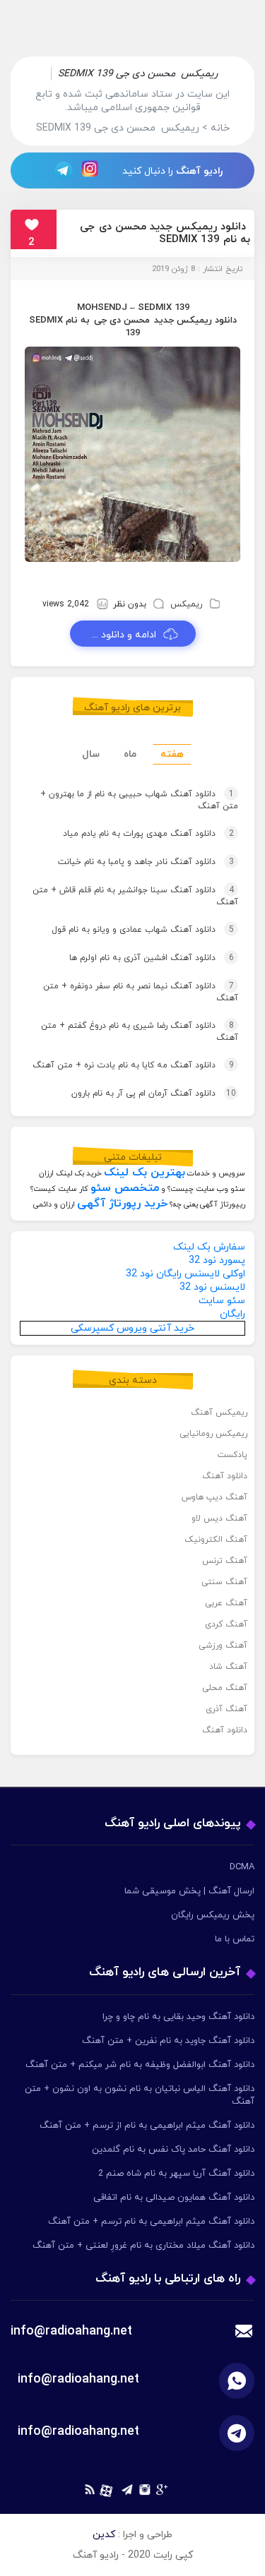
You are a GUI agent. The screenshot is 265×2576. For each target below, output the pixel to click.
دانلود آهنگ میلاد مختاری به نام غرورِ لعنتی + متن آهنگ (143, 2246)
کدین (104, 2535)
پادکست (232, 1455)
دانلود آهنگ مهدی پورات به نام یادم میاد (148, 834)
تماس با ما (235, 1939)
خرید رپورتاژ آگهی (122, 1204)
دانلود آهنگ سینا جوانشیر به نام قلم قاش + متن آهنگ (135, 896)
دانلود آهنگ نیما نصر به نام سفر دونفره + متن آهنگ (141, 992)
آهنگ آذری (226, 1709)
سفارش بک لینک (209, 1247)
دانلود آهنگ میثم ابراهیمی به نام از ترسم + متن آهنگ (147, 2126)
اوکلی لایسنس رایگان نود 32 (185, 1274)
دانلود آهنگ (225, 1476)
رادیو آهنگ (199, 171)
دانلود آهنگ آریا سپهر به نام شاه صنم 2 (176, 2174)
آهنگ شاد (228, 1667)
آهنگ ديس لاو (219, 1518)
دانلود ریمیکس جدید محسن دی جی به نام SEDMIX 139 (165, 233)
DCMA (242, 1867)
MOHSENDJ (102, 308)
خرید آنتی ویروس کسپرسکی (132, 1328)
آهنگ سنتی (224, 1582)
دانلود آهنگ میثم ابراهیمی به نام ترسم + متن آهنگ (151, 2222)
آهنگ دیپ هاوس (214, 1497)
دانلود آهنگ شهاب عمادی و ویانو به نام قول (143, 930)
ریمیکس (186, 604)
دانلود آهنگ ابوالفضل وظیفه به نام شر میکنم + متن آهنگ (140, 2065)
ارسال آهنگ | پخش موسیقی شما (189, 1891)
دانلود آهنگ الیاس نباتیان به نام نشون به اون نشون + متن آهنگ (140, 2095)
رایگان (232, 1314)
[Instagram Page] (92, 170)
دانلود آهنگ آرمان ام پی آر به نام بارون (154, 1094)
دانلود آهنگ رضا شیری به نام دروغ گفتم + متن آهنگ (140, 1032)
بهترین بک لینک (145, 1173)
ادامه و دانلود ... (124, 635)
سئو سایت (222, 1301)
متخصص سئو (125, 1188)
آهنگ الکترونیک (216, 1540)
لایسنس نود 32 (212, 1287)
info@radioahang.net (78, 2379)
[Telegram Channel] (59, 170)
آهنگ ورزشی (223, 1646)
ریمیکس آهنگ (219, 1413)
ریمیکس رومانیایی (213, 1434)
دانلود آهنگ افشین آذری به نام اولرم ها (152, 958)
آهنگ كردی (226, 1624)
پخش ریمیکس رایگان (213, 1915)
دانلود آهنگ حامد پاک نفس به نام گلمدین (173, 2150)
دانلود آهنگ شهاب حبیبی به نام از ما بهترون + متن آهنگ (139, 800)
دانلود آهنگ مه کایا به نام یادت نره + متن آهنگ (133, 1065)
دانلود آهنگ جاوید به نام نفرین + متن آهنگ (168, 2041)
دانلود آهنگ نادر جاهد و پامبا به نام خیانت (146, 862)
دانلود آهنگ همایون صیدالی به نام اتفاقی (174, 2198)
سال (91, 754)
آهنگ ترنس (225, 1561)
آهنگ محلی (225, 1688)
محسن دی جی (122, 320)
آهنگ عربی (226, 1603)
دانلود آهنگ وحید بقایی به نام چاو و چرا (178, 2017)
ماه (130, 754)
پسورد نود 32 (217, 1260)
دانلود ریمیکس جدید (195, 320)
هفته (172, 754)
